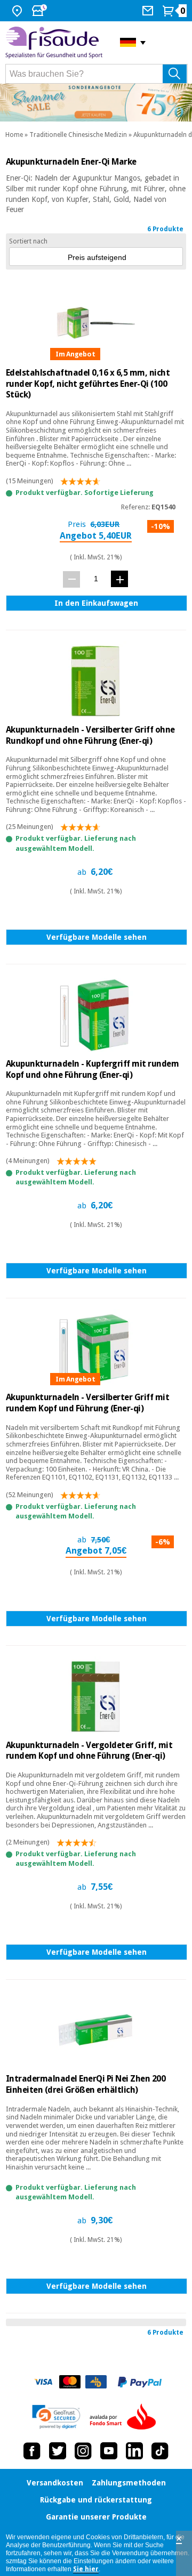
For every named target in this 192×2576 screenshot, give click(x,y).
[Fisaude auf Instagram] (83, 2451)
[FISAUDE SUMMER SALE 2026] (96, 103)
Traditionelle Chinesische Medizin (78, 135)
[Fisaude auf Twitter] (58, 2451)
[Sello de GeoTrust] (56, 2417)
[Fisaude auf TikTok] (160, 2451)
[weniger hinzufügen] (71, 579)
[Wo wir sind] (18, 11)
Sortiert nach (28, 241)
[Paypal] (140, 2382)
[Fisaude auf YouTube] (109, 2451)
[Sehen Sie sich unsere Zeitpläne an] (41, 11)
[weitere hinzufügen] (119, 579)
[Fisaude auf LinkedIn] (134, 2451)
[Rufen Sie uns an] (149, 11)
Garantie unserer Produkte (96, 2517)
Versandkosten (55, 2483)
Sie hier (86, 2569)
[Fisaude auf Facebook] (32, 2451)
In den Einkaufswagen (96, 603)
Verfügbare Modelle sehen (97, 937)
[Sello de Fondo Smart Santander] (125, 2417)
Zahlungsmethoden (129, 2483)
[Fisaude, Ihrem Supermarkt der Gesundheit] (55, 43)
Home (14, 135)
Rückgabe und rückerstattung (96, 2500)
